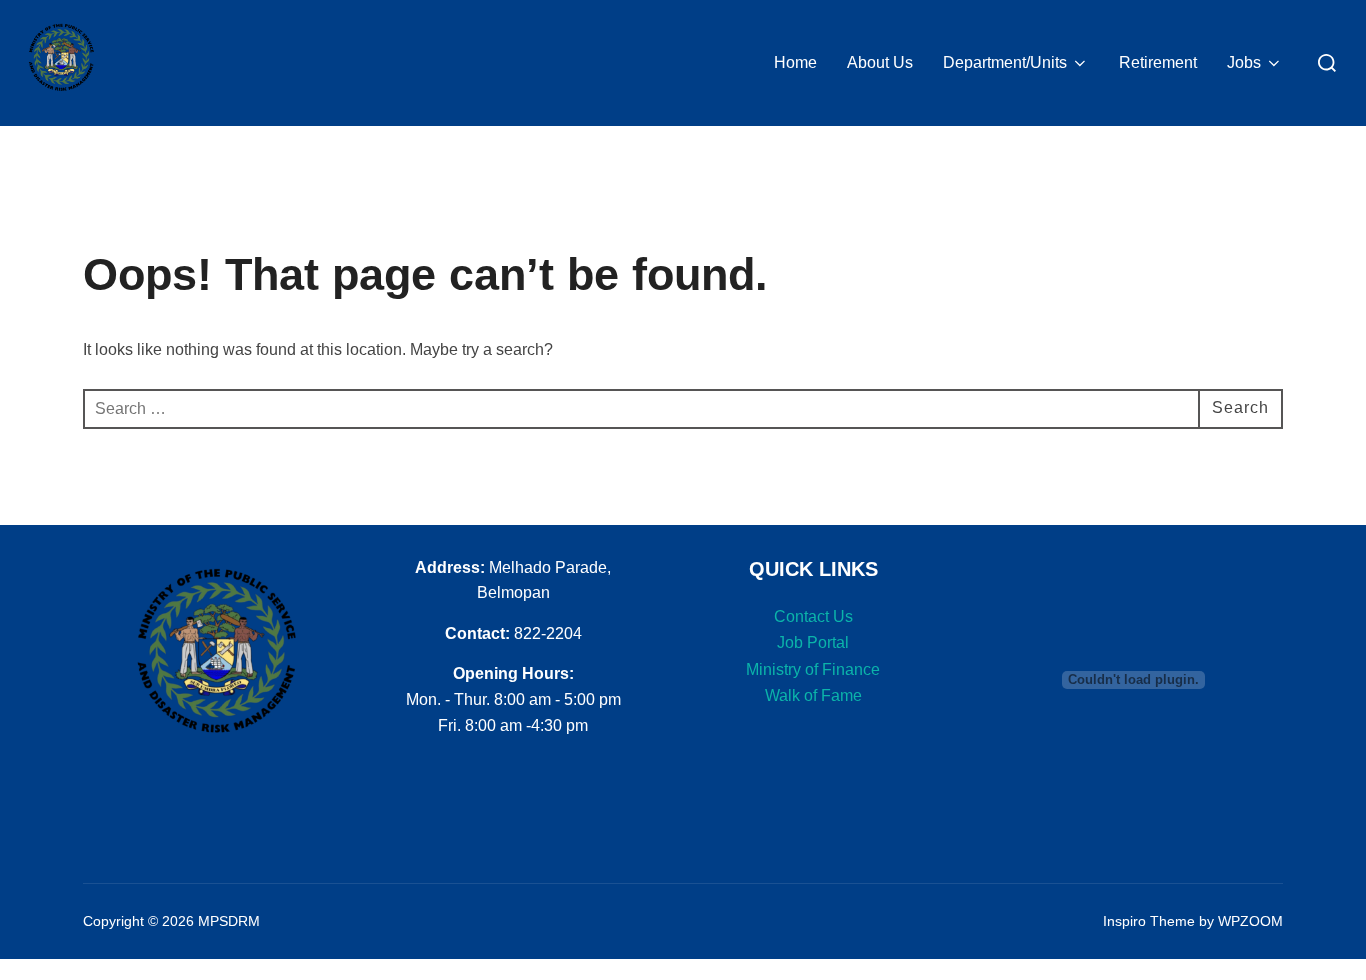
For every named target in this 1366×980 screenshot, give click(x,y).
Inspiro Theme (1149, 921)
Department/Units (1005, 62)
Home (795, 62)
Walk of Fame (813, 695)
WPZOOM (1250, 921)
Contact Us (813, 616)
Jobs (1244, 62)
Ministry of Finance (813, 669)
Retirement (1158, 62)
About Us (880, 62)
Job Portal (813, 642)
